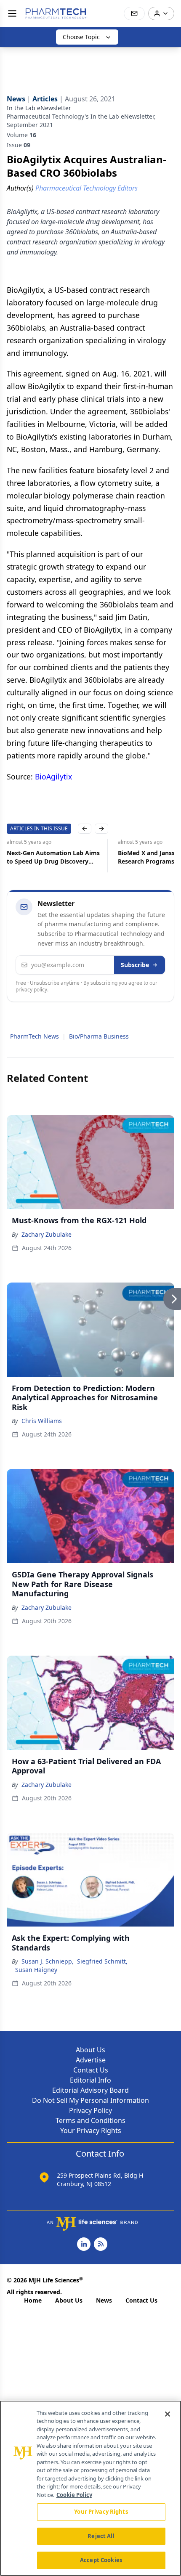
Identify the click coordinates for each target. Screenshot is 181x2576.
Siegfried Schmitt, (102, 1961)
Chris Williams (42, 1421)
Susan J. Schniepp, (48, 1961)
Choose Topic (81, 37)
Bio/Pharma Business (99, 1036)
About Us (90, 2050)
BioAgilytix (53, 777)
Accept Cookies (101, 2560)
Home (33, 2300)
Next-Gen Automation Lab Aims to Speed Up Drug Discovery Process (53, 857)
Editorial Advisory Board (90, 2090)
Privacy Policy (90, 2110)
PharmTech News (35, 1036)
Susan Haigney (36, 1970)
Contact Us (91, 2070)
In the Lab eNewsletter (39, 108)
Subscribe (135, 965)
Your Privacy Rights (91, 2131)
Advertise (91, 2060)
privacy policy (31, 990)
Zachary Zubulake (47, 1234)
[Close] (168, 2414)
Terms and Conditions (90, 2120)
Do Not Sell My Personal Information (90, 2100)
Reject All (101, 2536)
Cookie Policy (74, 2495)
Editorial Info (90, 2080)
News (104, 2300)
